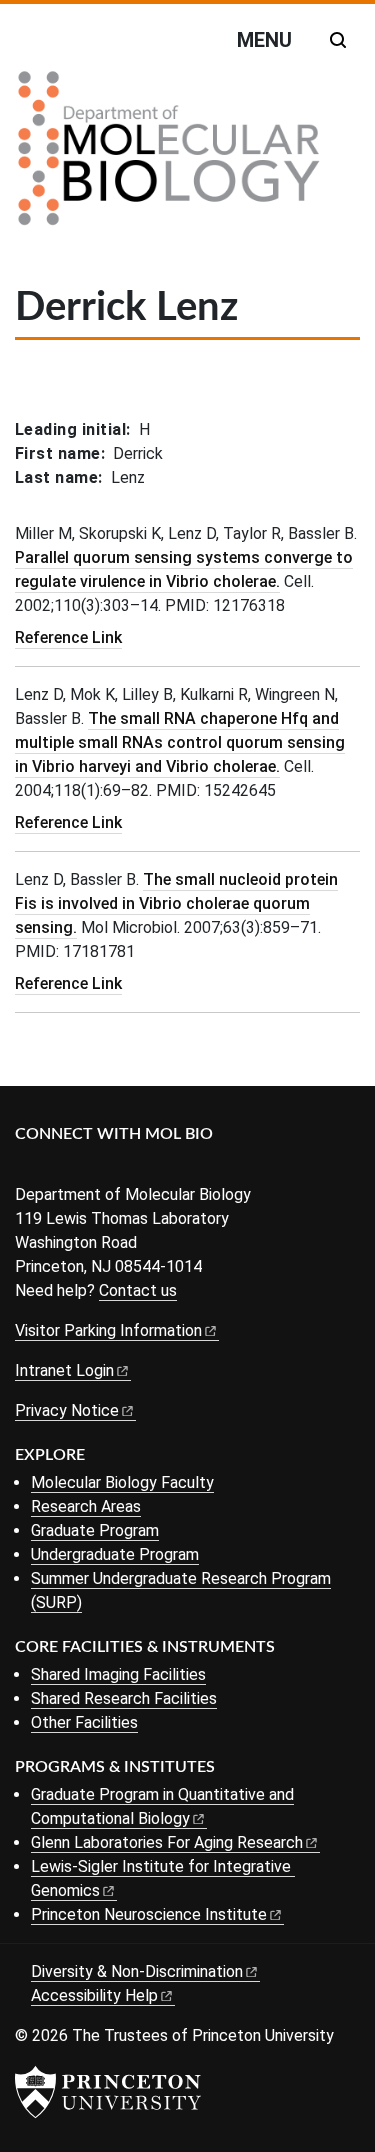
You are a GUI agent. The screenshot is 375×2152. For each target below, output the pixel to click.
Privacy (67, 1410)
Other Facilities (84, 1722)
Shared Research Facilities (124, 1698)
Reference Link (68, 637)
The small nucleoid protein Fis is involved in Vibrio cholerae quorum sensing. (176, 903)
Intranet (64, 1370)
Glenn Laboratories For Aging (167, 1842)
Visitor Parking (108, 1330)
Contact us (138, 1290)
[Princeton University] (108, 2092)
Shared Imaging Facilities (118, 1674)
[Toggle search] (338, 40)
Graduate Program (95, 1530)
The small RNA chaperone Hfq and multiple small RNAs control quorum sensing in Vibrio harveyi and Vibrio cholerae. (180, 742)
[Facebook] (27, 1167)
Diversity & (137, 1971)
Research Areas (86, 1506)
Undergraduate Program (115, 1554)
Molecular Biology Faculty (122, 1482)
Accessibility (94, 1995)
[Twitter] (57, 1167)
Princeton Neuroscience (149, 1914)
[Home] (169, 156)
